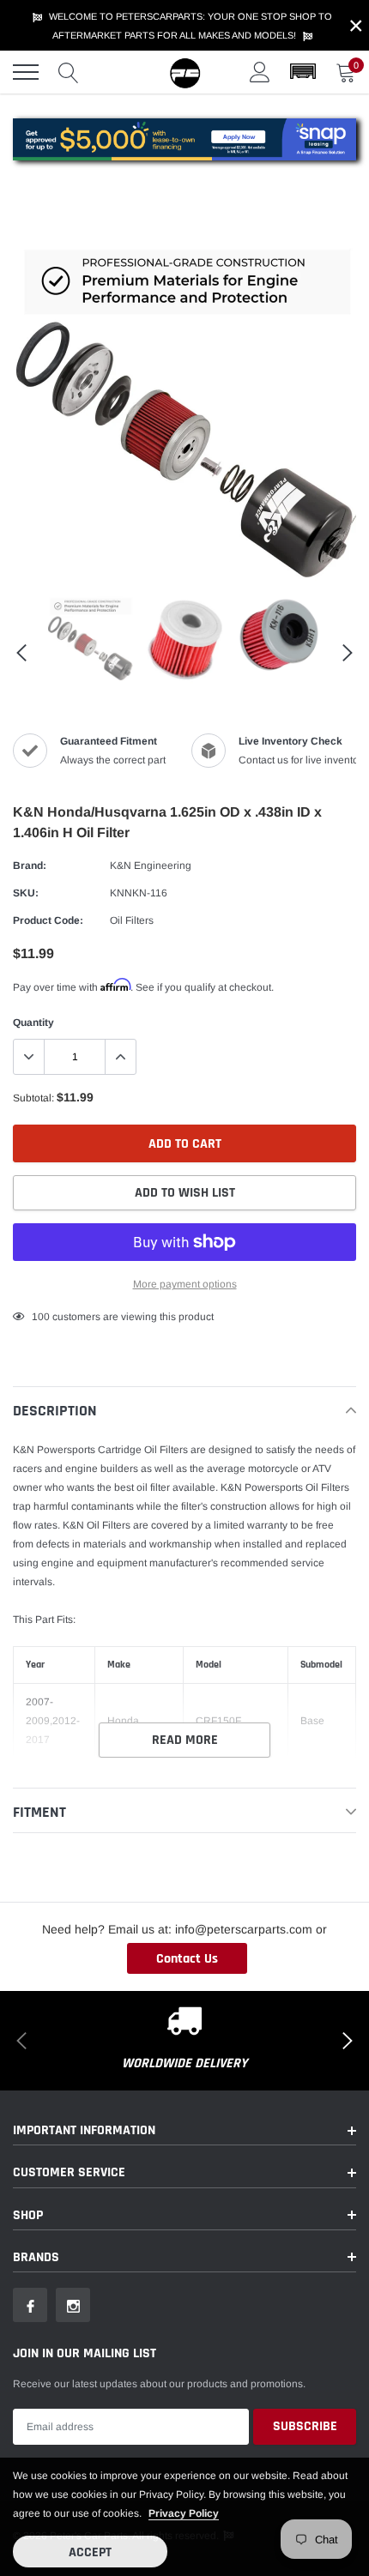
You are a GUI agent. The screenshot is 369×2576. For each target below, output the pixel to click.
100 (41, 1317)
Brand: (30, 866)
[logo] (184, 72)
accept (90, 2552)
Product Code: (48, 920)
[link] (90, 638)
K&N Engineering (151, 866)
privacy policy (184, 2513)
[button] (303, 72)
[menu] (26, 72)
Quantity (33, 1023)
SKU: (26, 893)
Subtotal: (33, 1098)
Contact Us (187, 1959)
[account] (260, 72)
